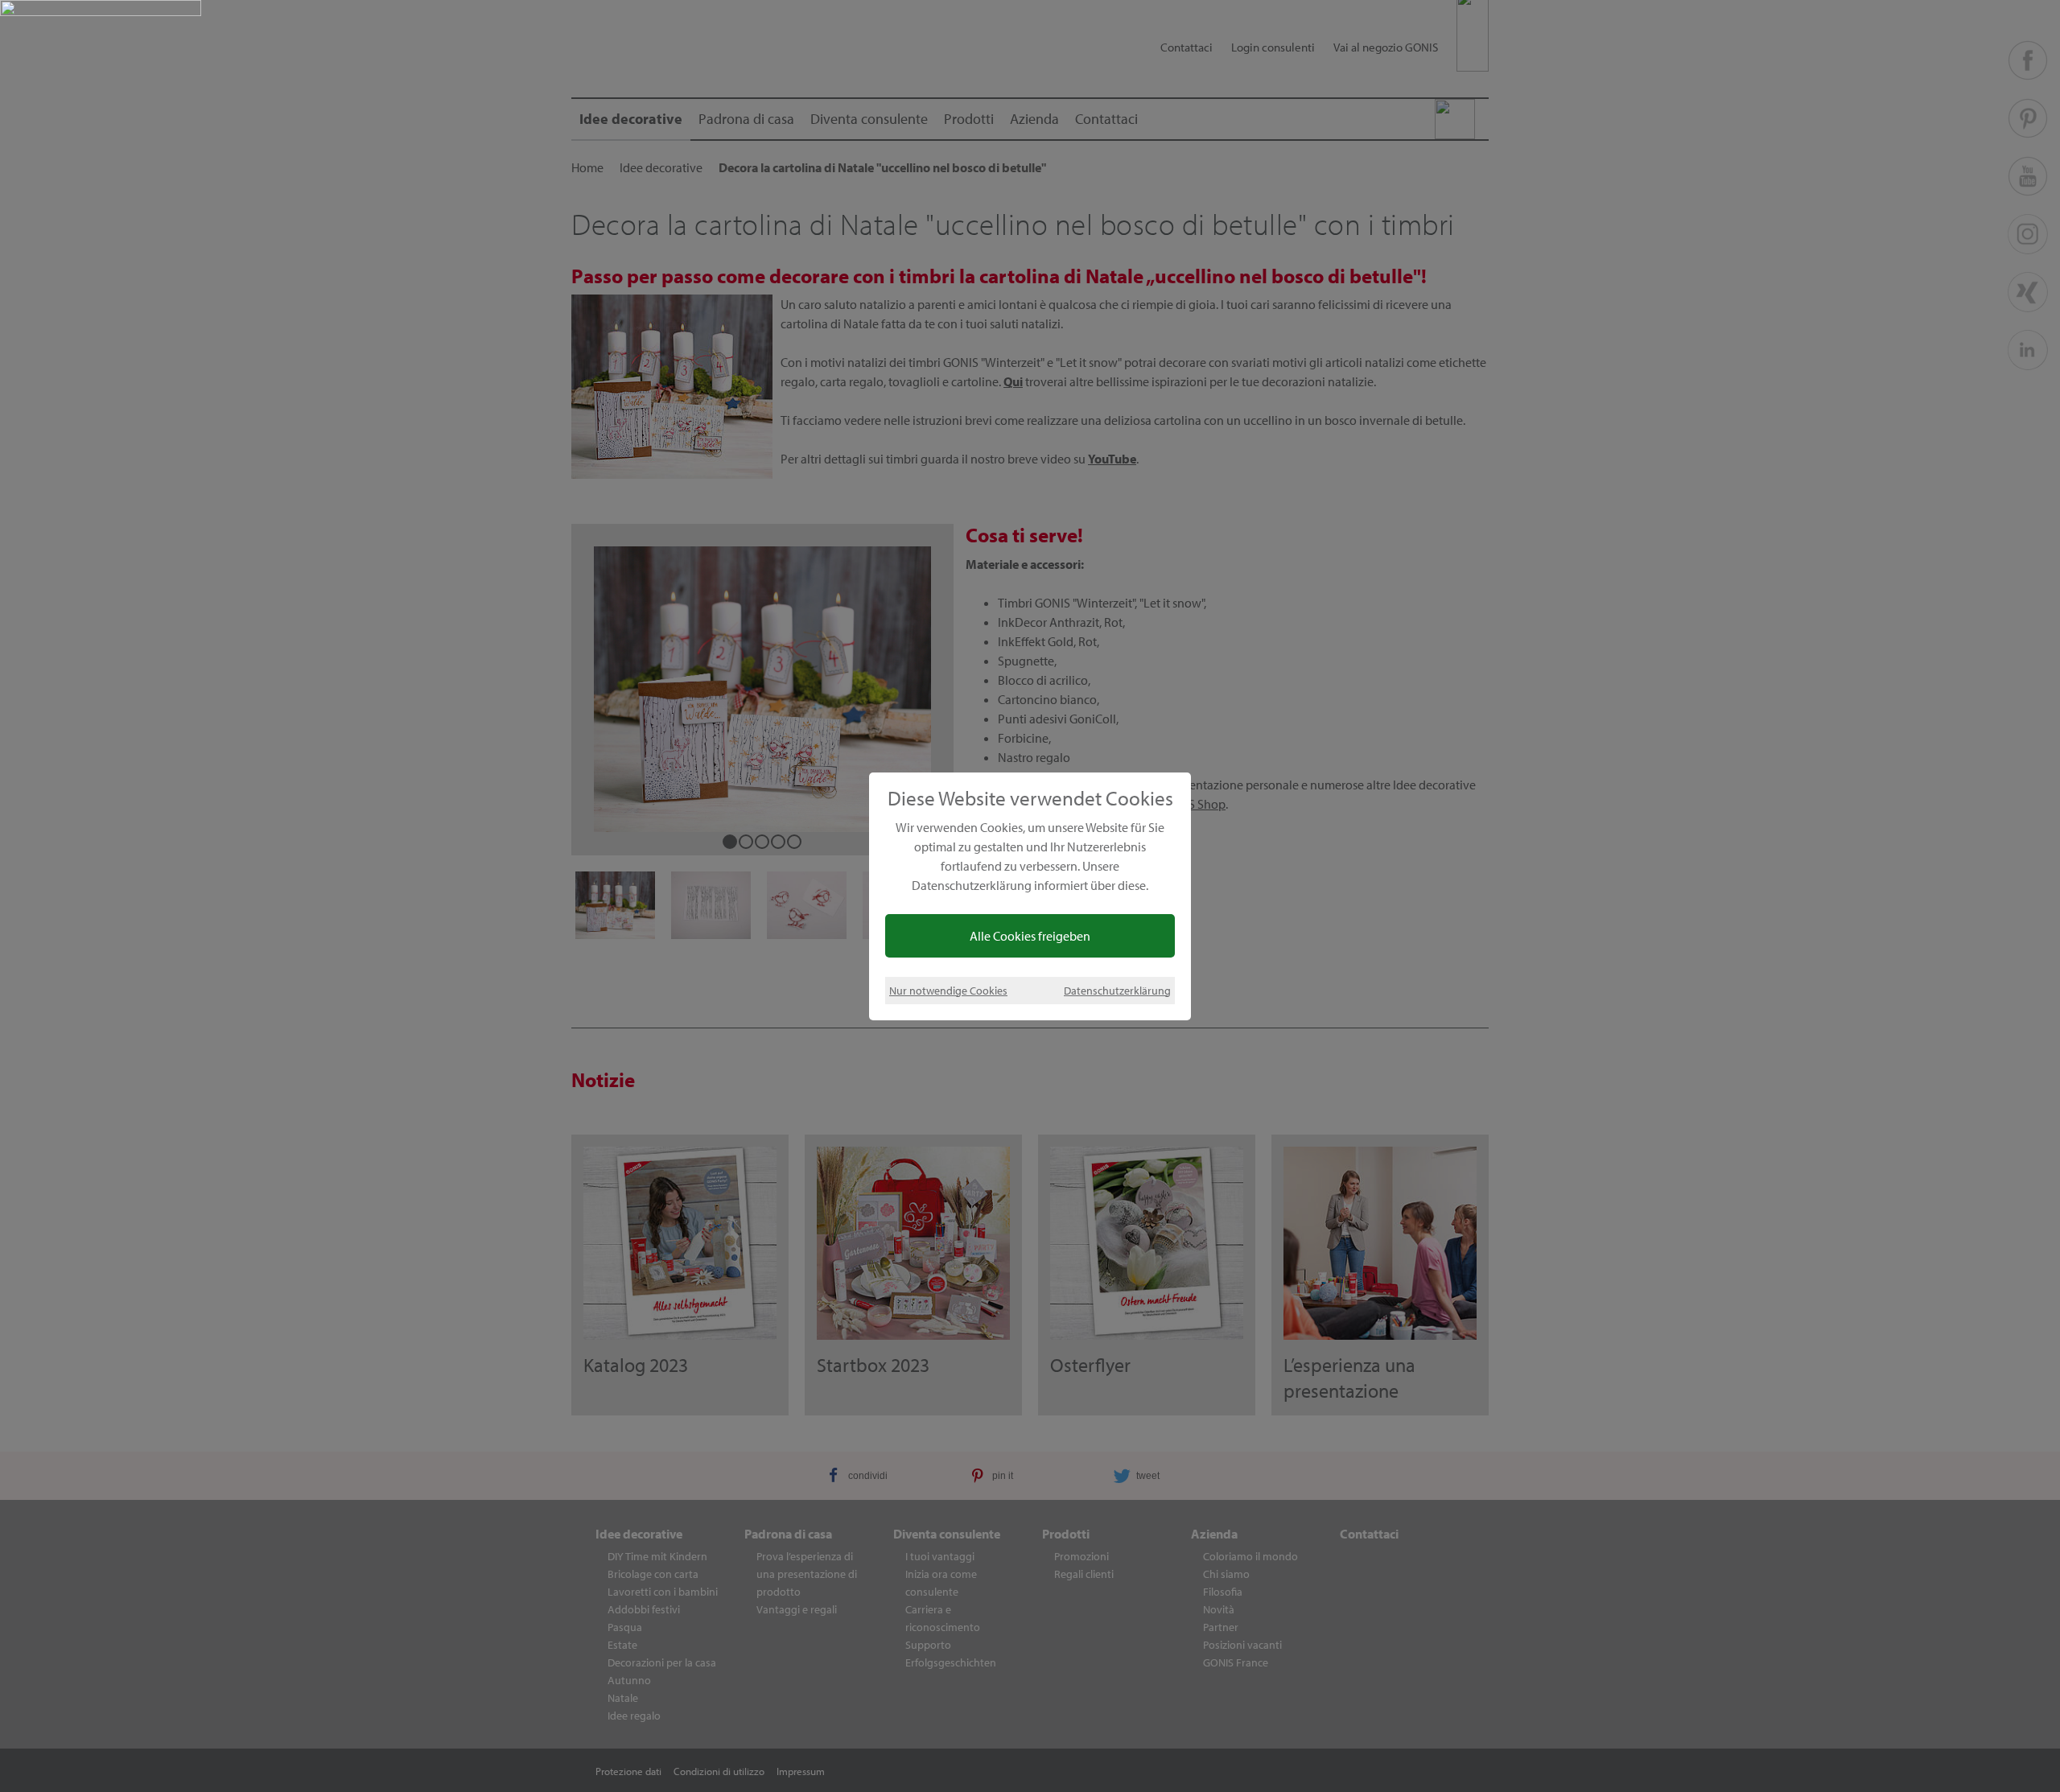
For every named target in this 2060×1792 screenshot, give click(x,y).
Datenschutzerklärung (1117, 990)
